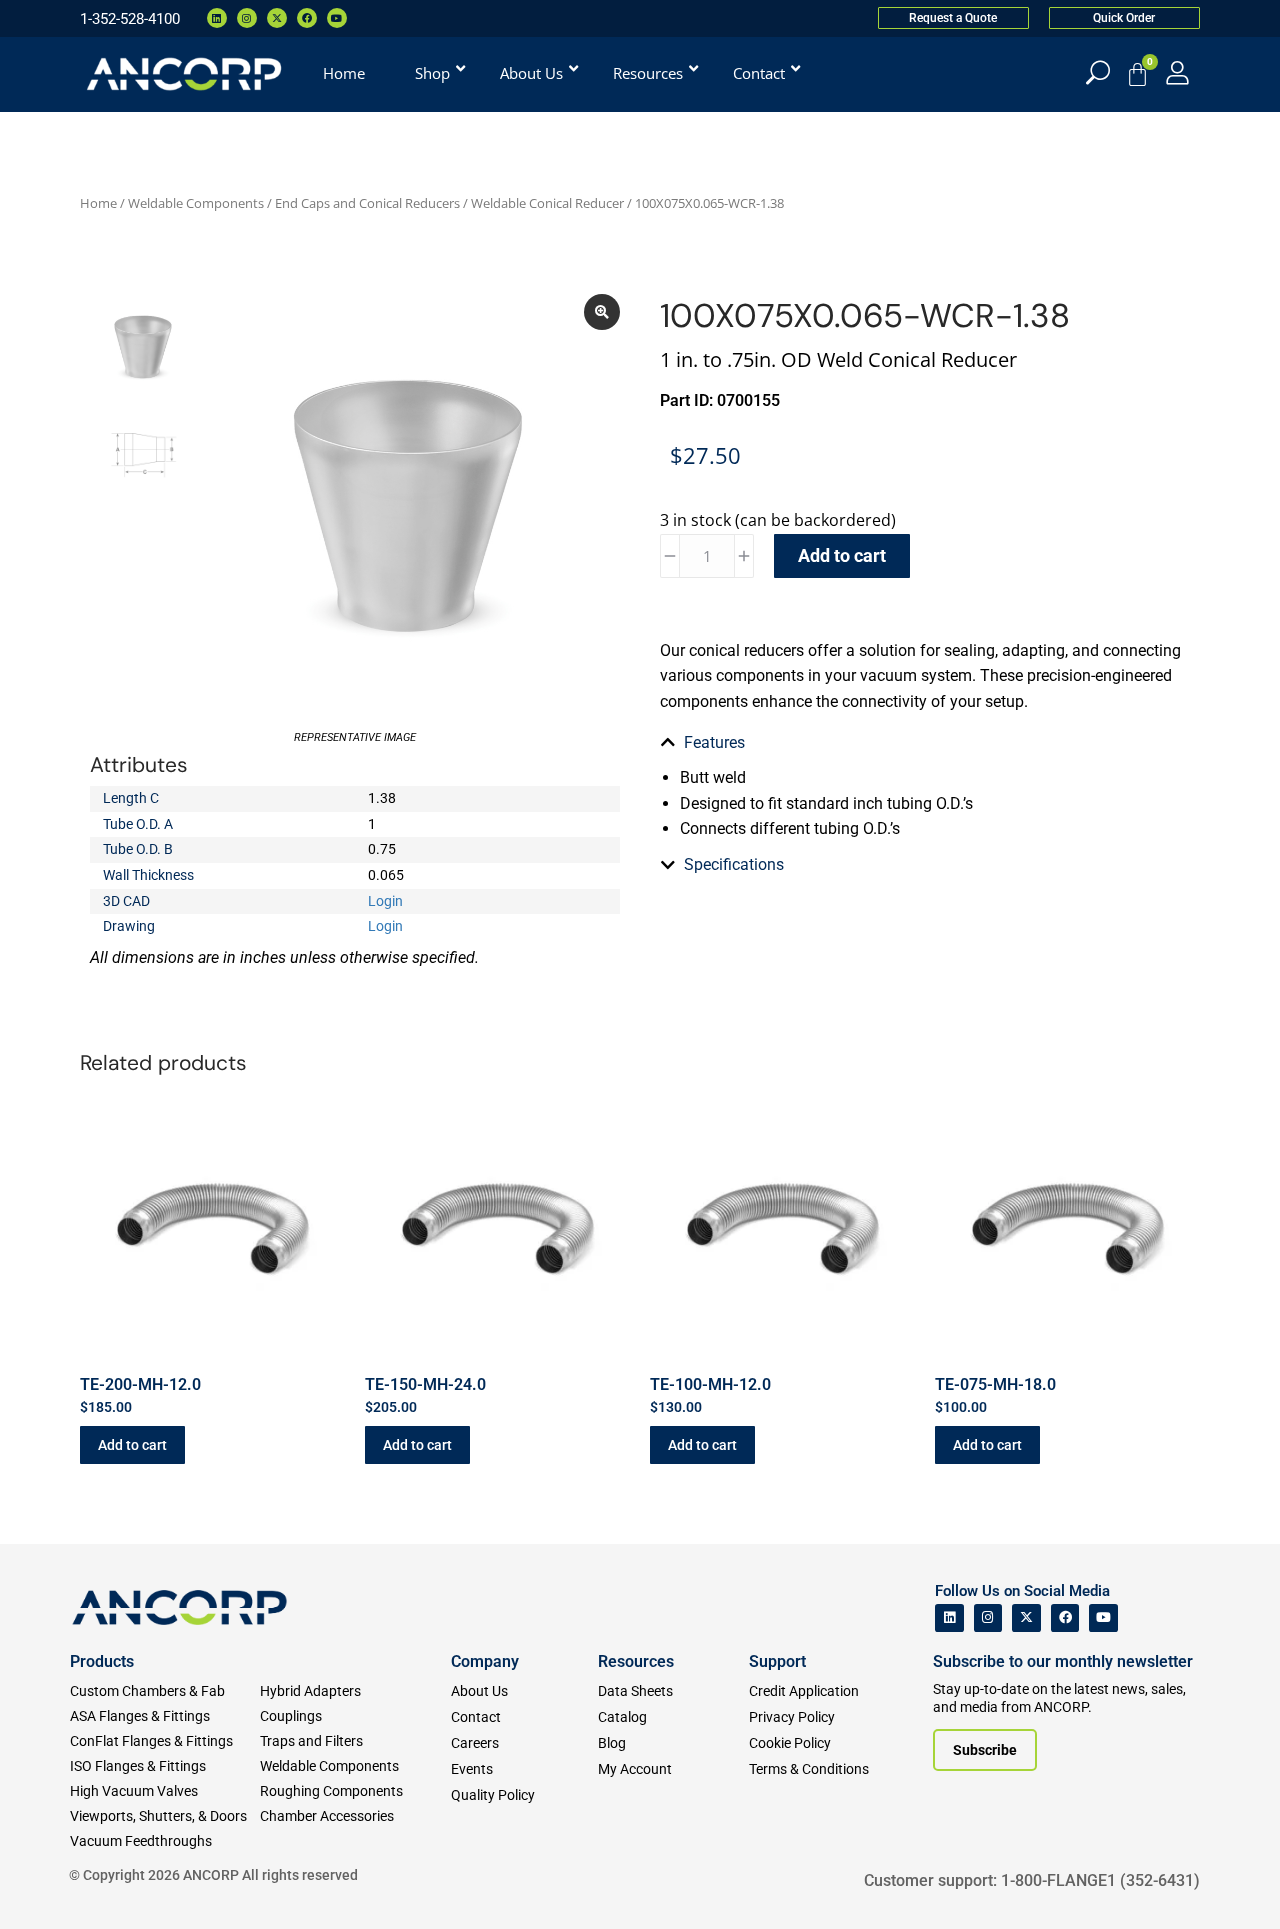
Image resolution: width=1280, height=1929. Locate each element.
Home (98, 203)
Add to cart (842, 555)
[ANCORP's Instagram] (988, 1618)
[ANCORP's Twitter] (1026, 1618)
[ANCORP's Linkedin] (949, 1618)
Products (102, 1661)
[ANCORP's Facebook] (1065, 1618)
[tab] (925, 743)
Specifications (734, 864)
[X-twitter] (277, 18)
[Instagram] (247, 18)
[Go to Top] (50, 1884)
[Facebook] (307, 18)
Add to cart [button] (132, 1445)
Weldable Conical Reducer (547, 203)
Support (777, 1661)
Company (485, 1661)
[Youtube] (337, 18)
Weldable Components (196, 203)
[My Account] (1177, 72)
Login (385, 901)
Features (714, 742)
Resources (636, 1661)
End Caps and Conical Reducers (367, 203)
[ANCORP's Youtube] (1103, 1618)
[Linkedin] (217, 18)
